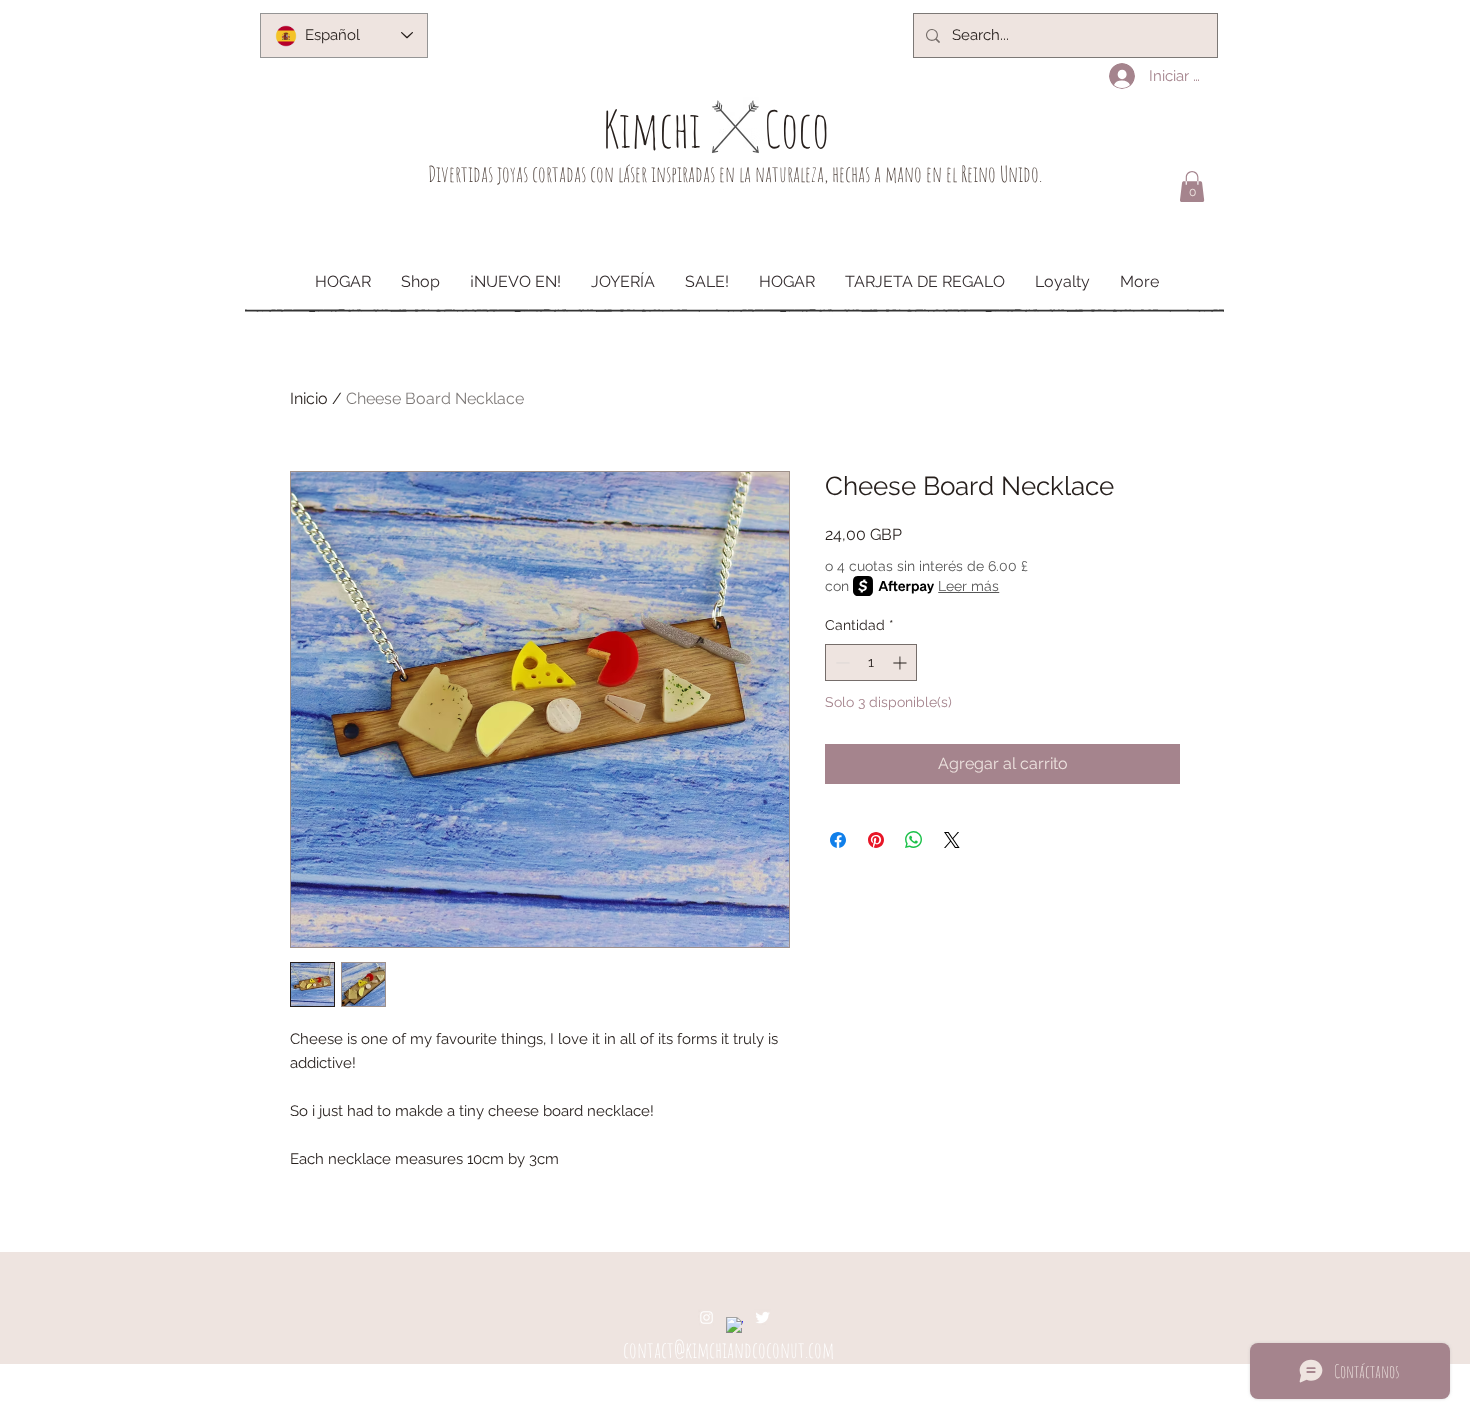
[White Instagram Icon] (706, 1317)
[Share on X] (952, 840)
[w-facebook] (734, 1325)
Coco (796, 128)
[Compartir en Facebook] (838, 840)
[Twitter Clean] (762, 1317)
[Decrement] (840, 662)
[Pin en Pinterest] (876, 840)
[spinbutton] (871, 662)
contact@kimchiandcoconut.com (728, 1349)
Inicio (309, 398)
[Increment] (901, 662)
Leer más (968, 586)
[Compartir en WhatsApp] (914, 840)
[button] (1192, 186)
